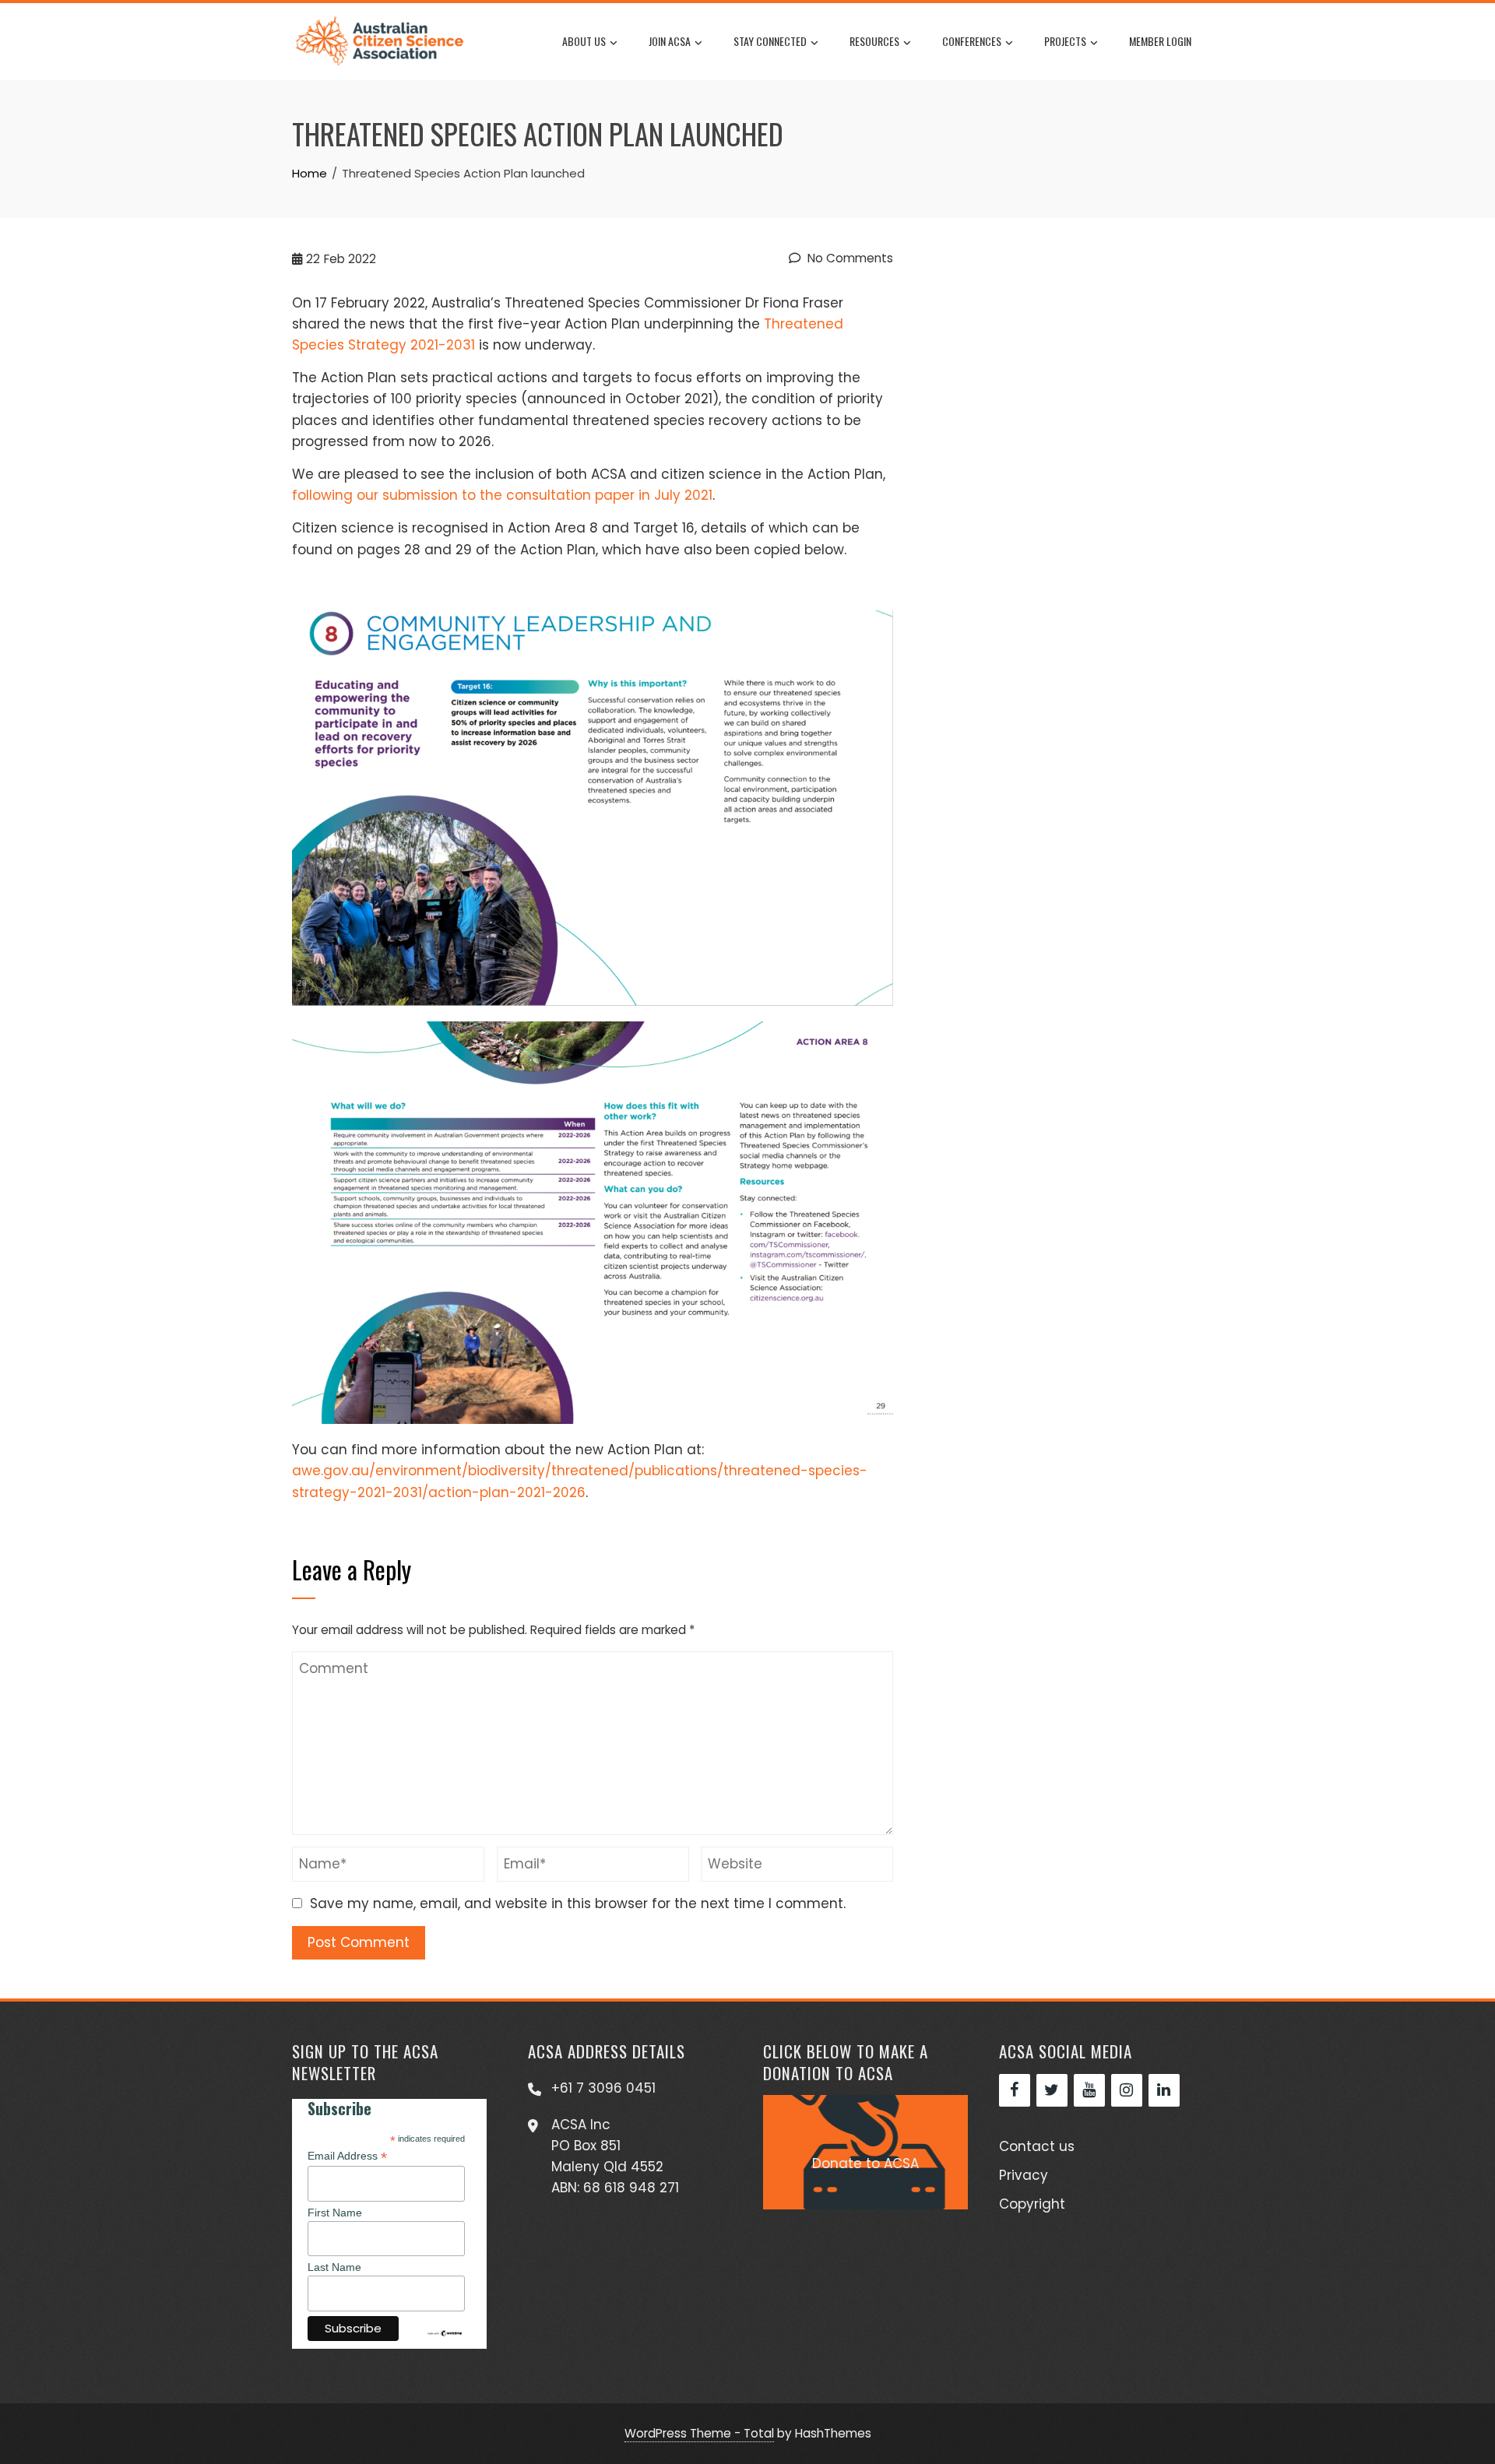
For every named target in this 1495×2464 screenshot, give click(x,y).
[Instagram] (1127, 2090)
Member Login (1160, 41)
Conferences (972, 41)
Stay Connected (770, 41)
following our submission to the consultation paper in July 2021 (502, 495)
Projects (1065, 41)
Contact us (1037, 2146)
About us (584, 41)
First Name (335, 2213)
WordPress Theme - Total (699, 2433)
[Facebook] (1015, 2090)
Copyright (1032, 2204)
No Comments (849, 258)
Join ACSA (670, 41)
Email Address (347, 2156)
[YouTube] (1089, 2090)
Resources (874, 41)
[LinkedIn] (1164, 2090)
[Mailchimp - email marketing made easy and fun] (445, 2332)
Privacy (1024, 2175)
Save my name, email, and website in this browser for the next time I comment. (578, 1903)
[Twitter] (1052, 2090)
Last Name (334, 2267)
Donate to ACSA (865, 2163)
